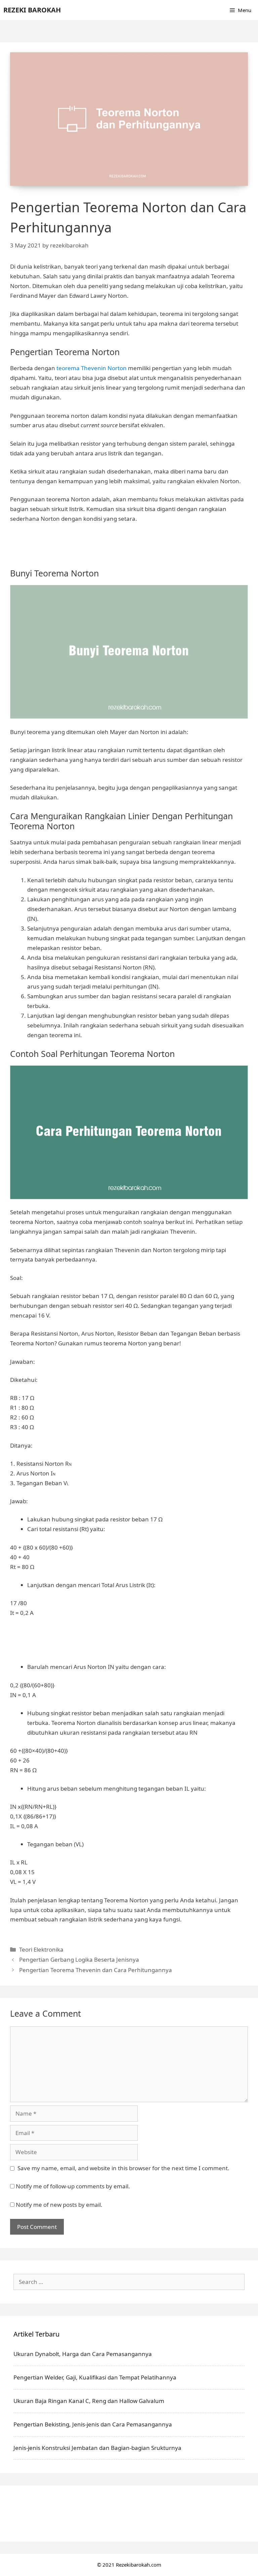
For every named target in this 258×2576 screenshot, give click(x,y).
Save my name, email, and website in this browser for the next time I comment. (123, 2168)
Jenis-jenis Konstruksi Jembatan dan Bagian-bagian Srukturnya (97, 2448)
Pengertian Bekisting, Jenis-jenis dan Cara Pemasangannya (93, 2424)
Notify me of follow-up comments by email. (73, 2186)
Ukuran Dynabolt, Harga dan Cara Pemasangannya (83, 2354)
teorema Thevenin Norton (92, 368)
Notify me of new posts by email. (59, 2205)
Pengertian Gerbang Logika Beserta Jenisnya (79, 1959)
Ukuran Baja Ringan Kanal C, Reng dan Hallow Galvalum (89, 2401)
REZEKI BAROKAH (32, 10)
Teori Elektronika (41, 1949)
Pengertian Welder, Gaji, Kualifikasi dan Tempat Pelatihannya (95, 2377)
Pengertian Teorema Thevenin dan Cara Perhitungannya (96, 1970)
